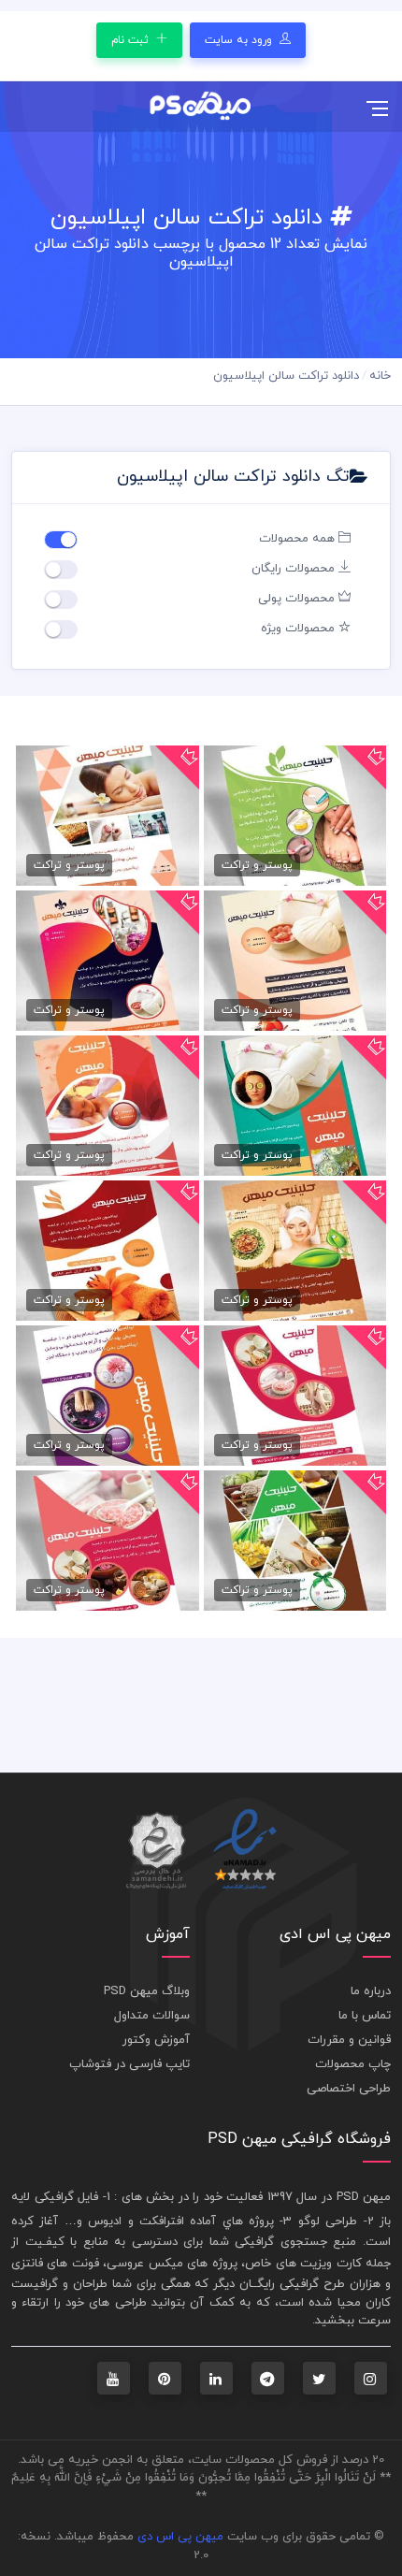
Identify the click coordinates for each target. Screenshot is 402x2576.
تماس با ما (365, 2016)
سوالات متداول (152, 2016)
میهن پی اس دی (180, 2537)
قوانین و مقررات (349, 2040)
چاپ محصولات (353, 2064)
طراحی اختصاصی (349, 2089)
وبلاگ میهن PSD (147, 1991)
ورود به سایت (240, 40)
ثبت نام (132, 40)
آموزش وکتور (156, 2040)
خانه (380, 376)
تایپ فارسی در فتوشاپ (129, 2064)
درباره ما (371, 1991)
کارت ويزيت (330, 2264)
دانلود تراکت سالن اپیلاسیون (286, 376)
